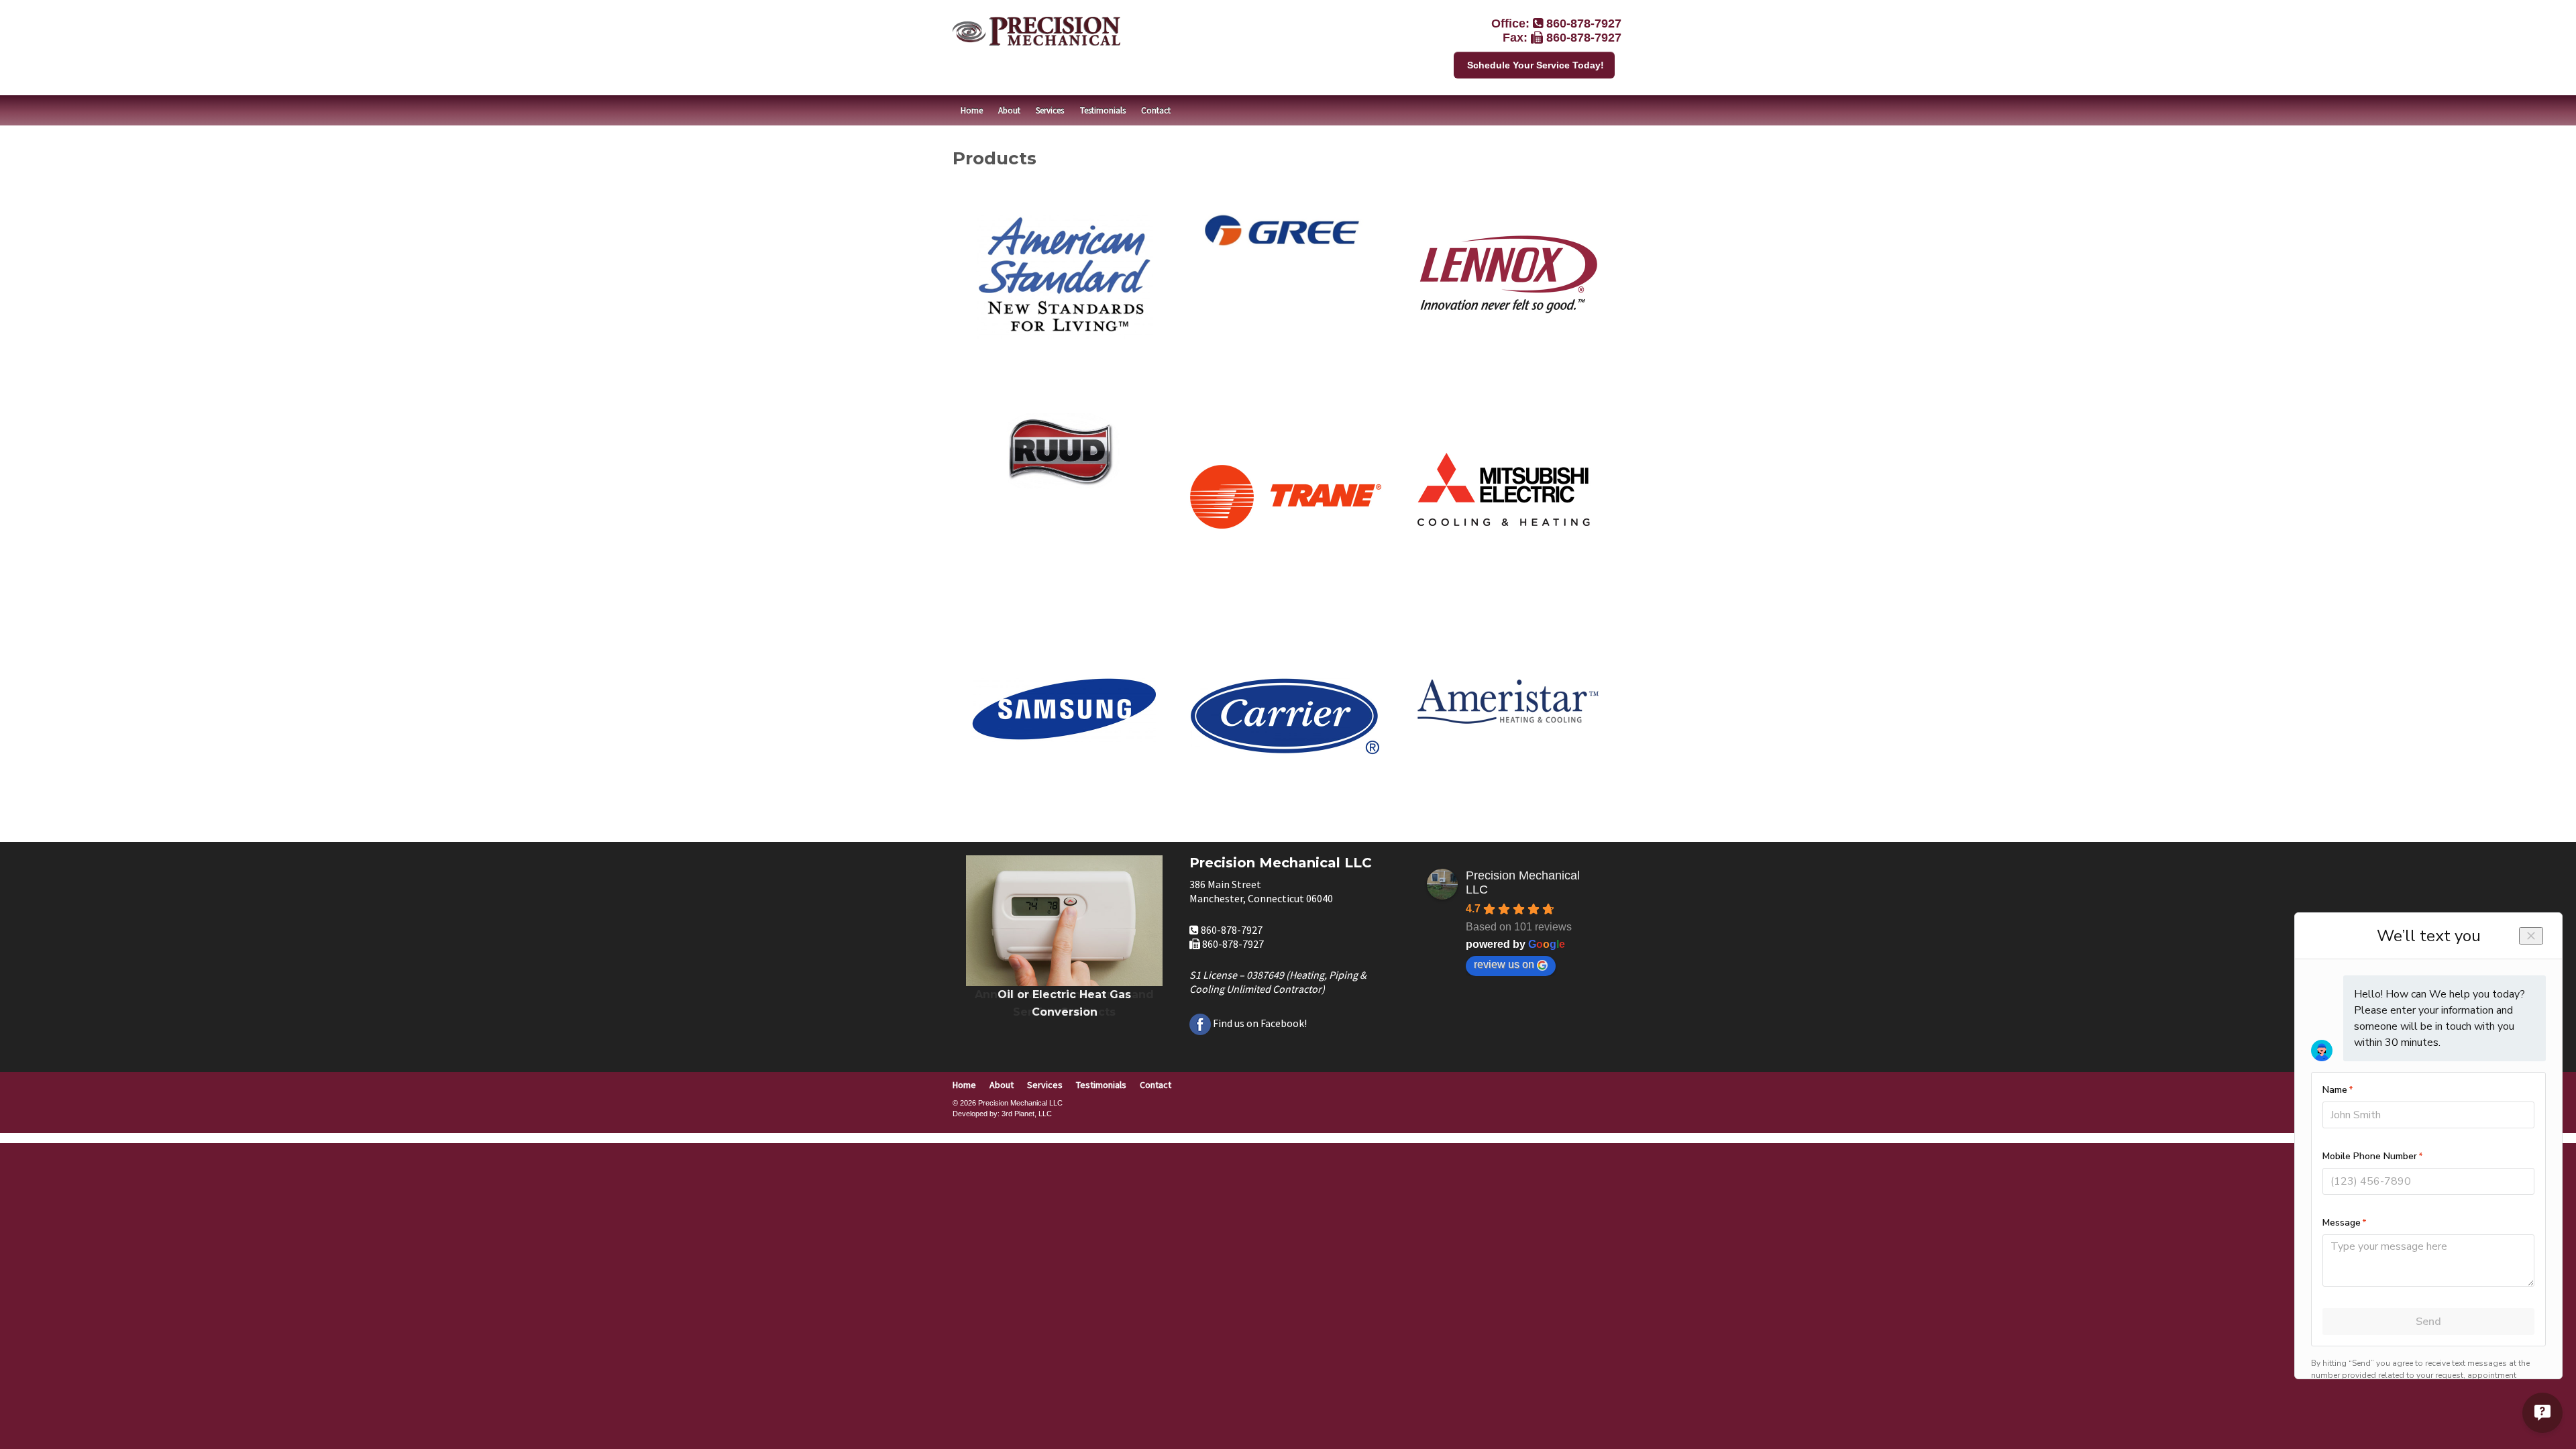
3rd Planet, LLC (1027, 1114)
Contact (1156, 110)
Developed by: (976, 1114)
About (1009, 110)
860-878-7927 (1584, 23)
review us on (1504, 964)
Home (972, 110)
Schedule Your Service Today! (1536, 65)
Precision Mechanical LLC (1523, 882)
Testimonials (1103, 110)
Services (1050, 110)
